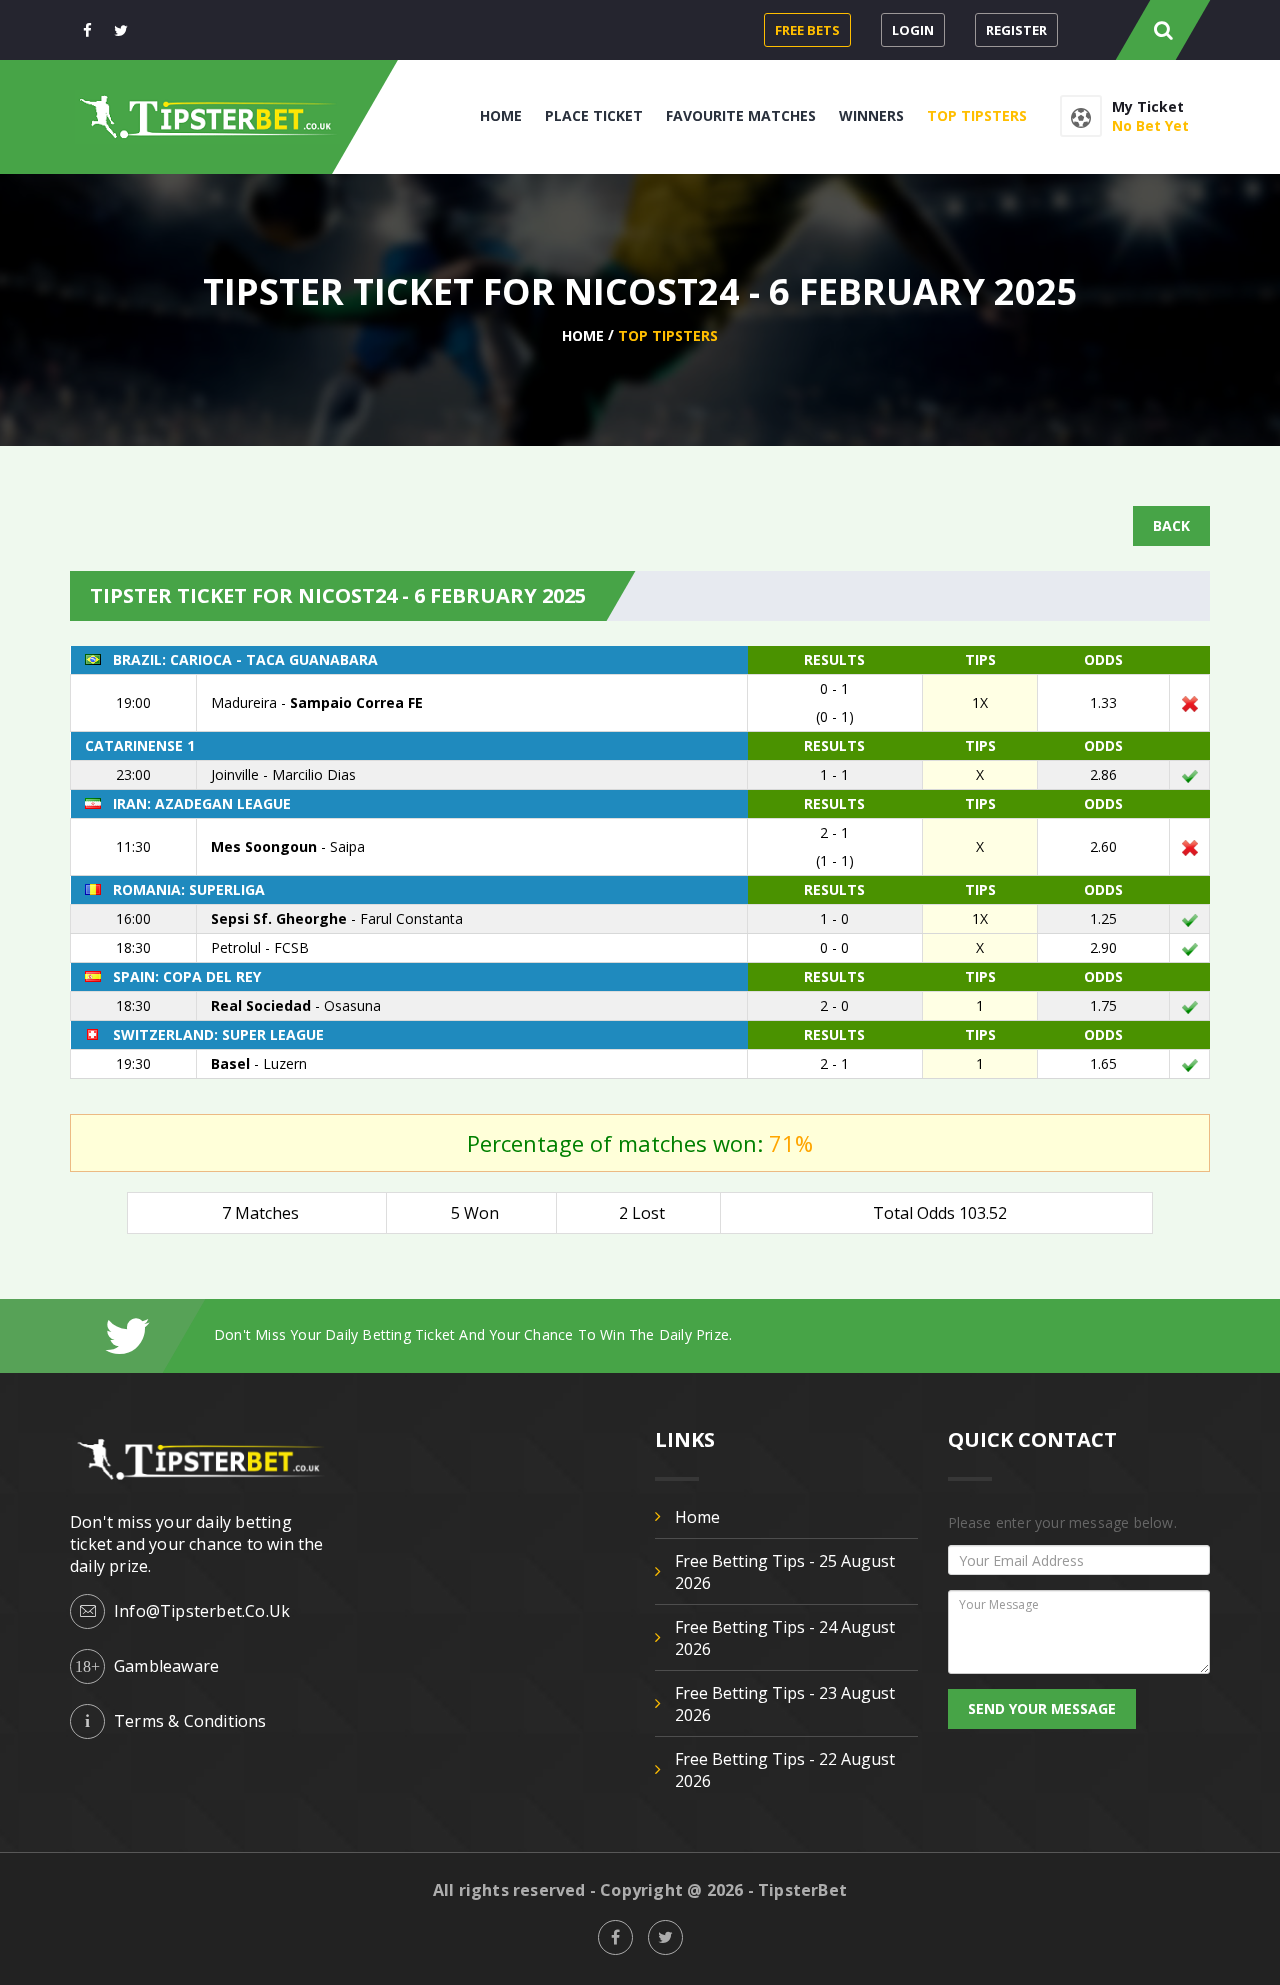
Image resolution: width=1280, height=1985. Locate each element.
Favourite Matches (741, 115)
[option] (712, 1334)
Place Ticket (594, 115)
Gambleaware (166, 1666)
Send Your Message (1042, 1708)
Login (913, 30)
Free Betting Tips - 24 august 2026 (785, 1638)
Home (501, 115)
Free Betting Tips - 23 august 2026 (785, 1704)
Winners (871, 115)
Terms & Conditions (190, 1721)
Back (1171, 525)
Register (1016, 30)
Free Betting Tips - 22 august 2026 (785, 1770)
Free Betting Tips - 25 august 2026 (785, 1572)
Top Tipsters (977, 115)
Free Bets (807, 30)
